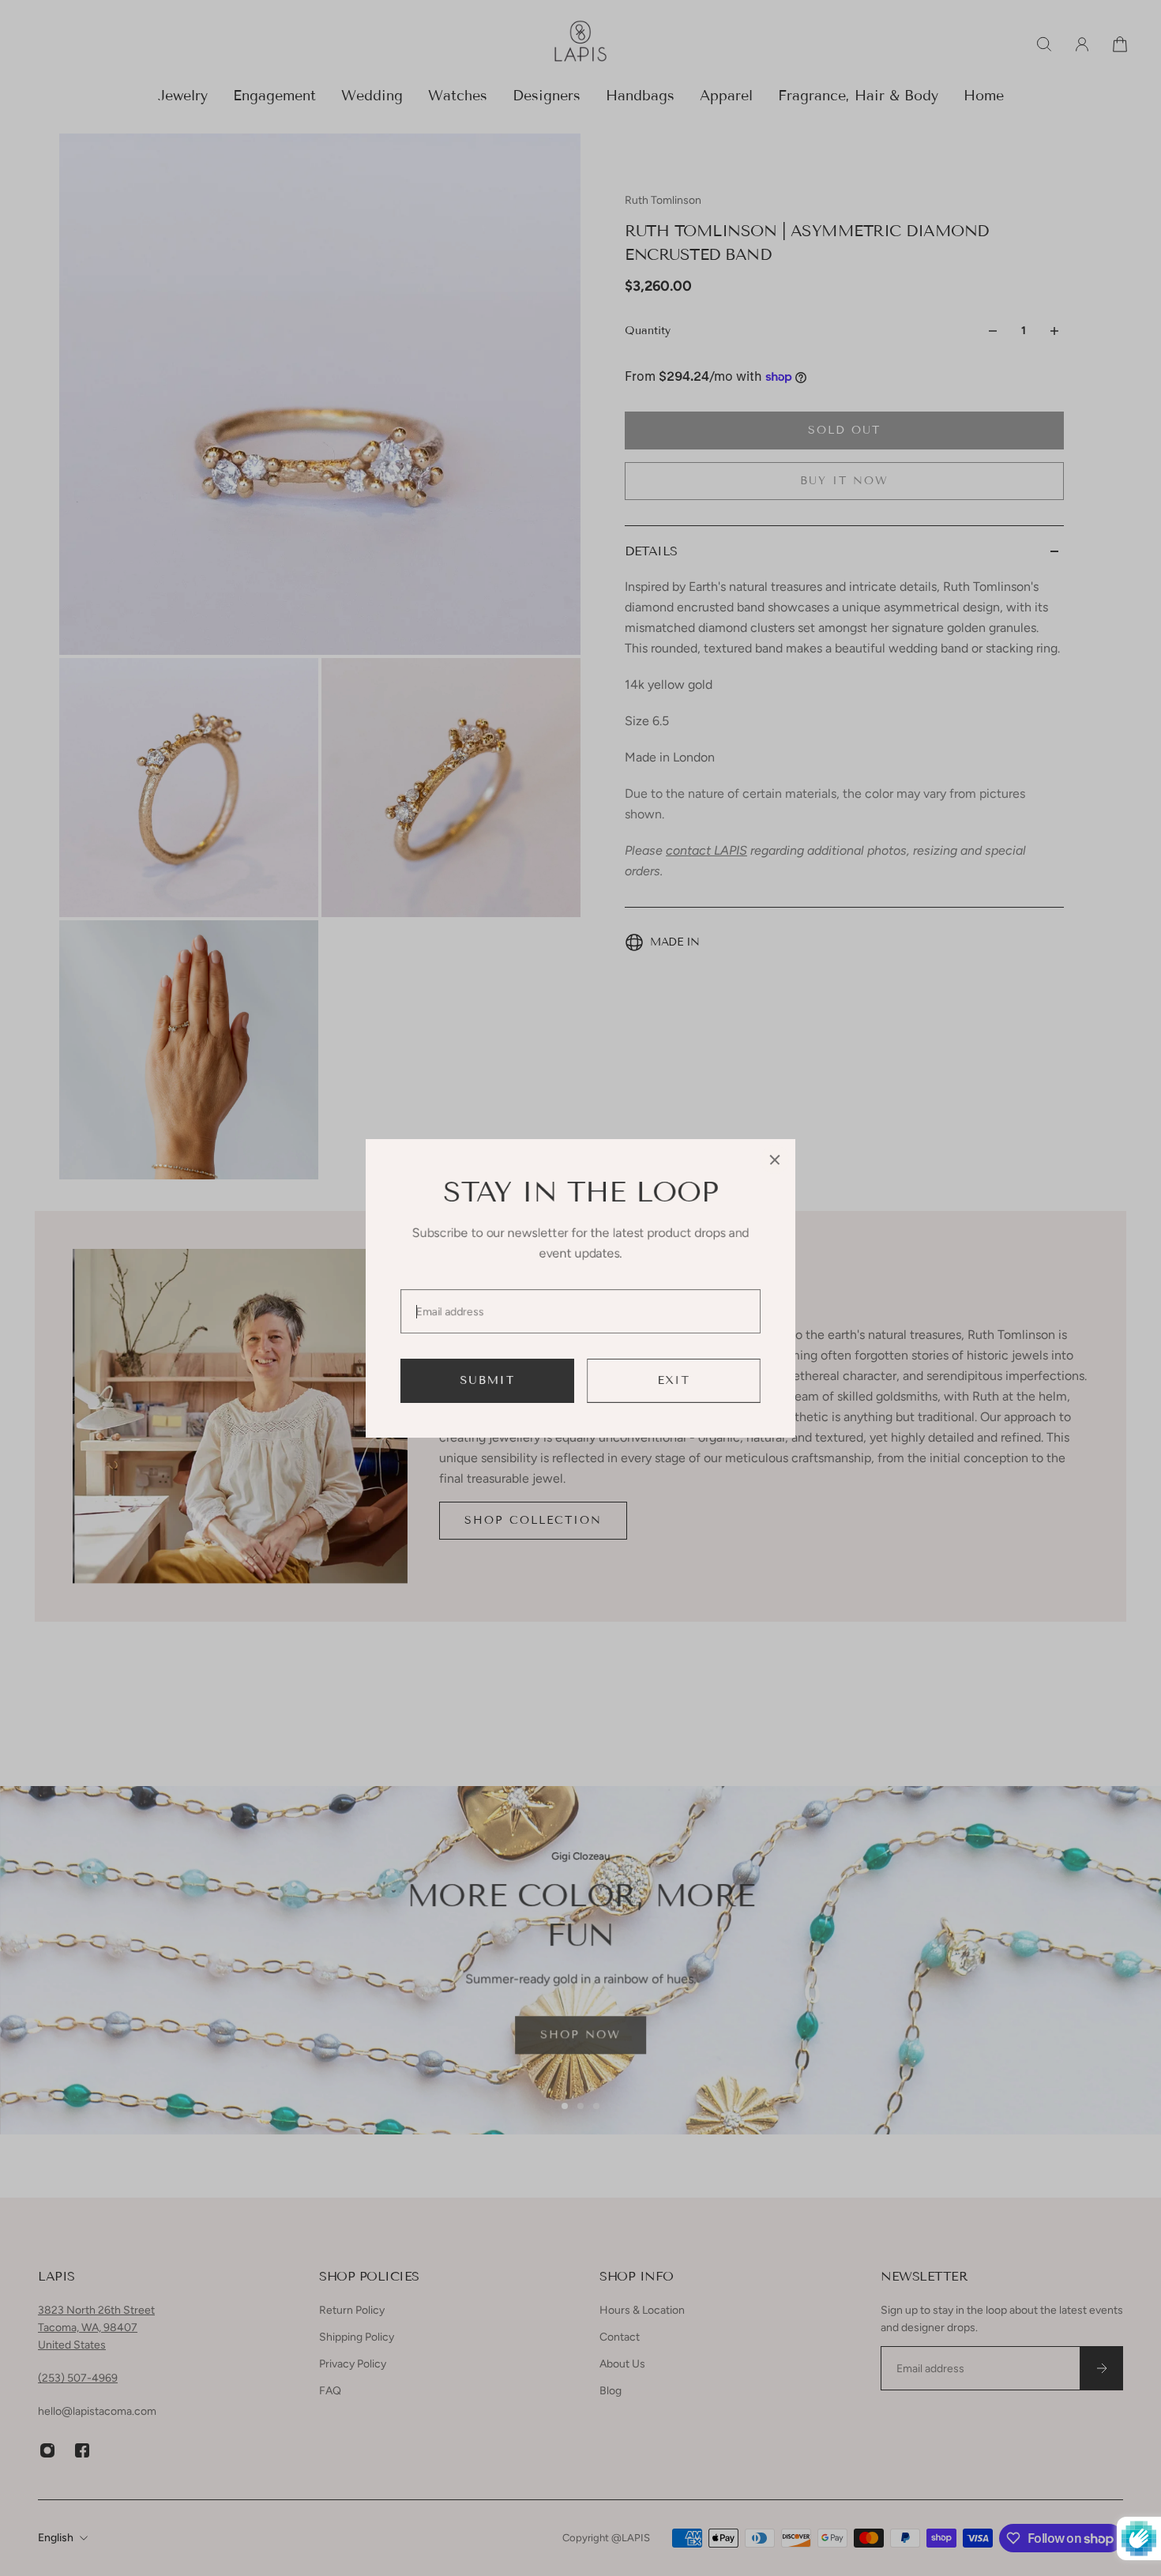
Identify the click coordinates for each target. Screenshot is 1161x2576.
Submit (488, 1380)
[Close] (775, 1160)
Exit (674, 1380)
